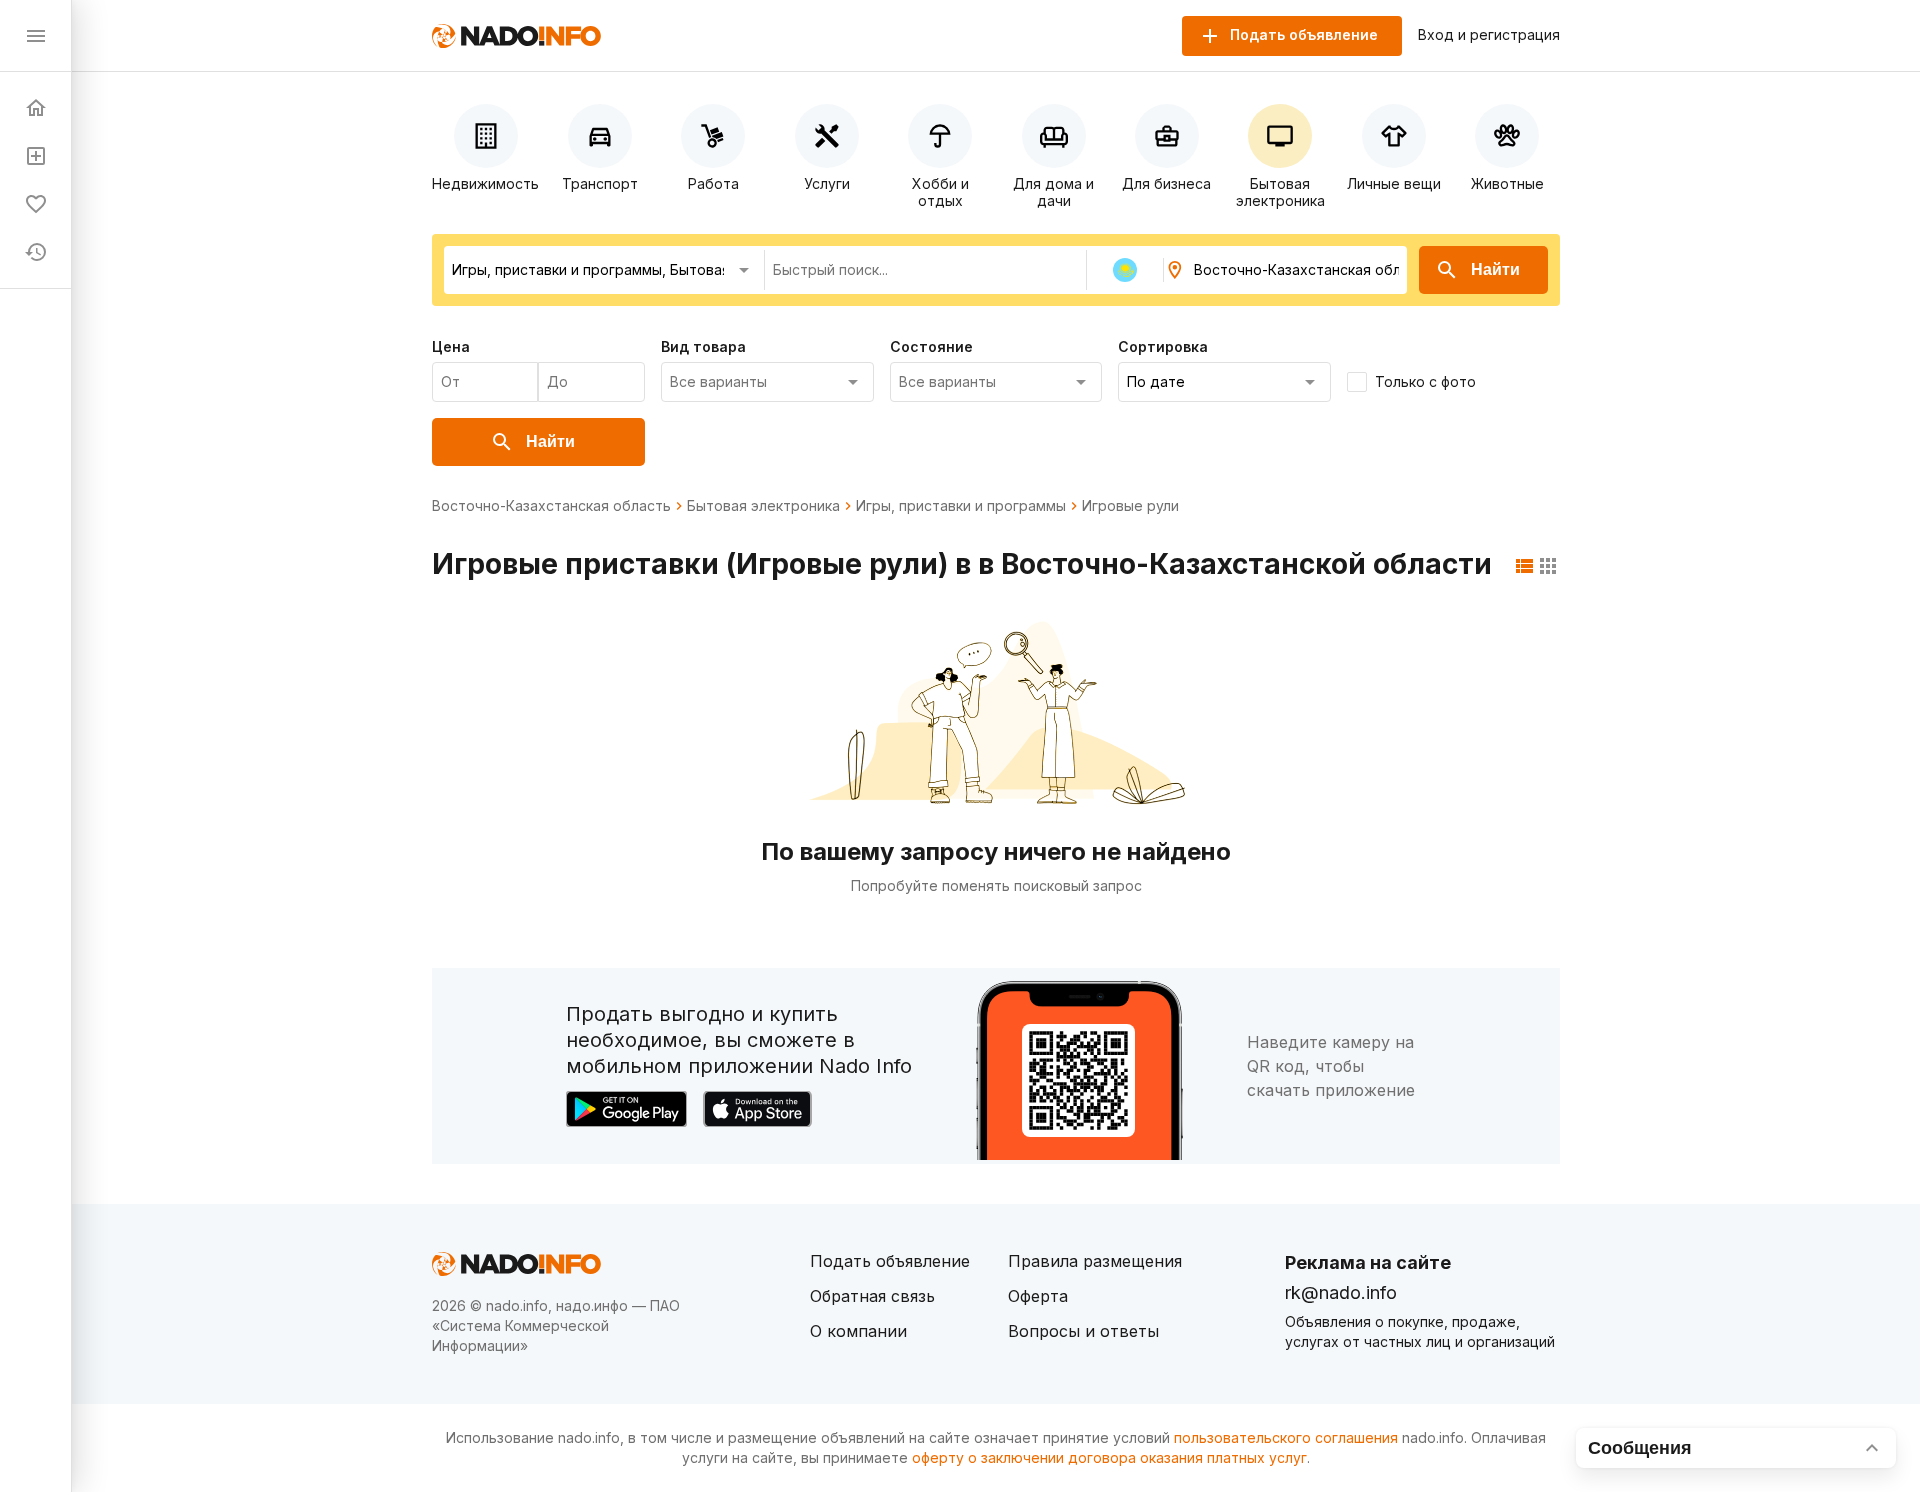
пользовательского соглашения (1286, 1437)
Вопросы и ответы (1083, 1331)
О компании (858, 1331)
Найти (1495, 269)
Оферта (1038, 1296)
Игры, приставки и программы (961, 506)
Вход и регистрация (1489, 35)
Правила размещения (1095, 1261)
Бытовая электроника (763, 506)
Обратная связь (872, 1296)
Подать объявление (890, 1261)
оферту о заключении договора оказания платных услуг (1109, 1457)
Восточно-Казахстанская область (551, 506)
